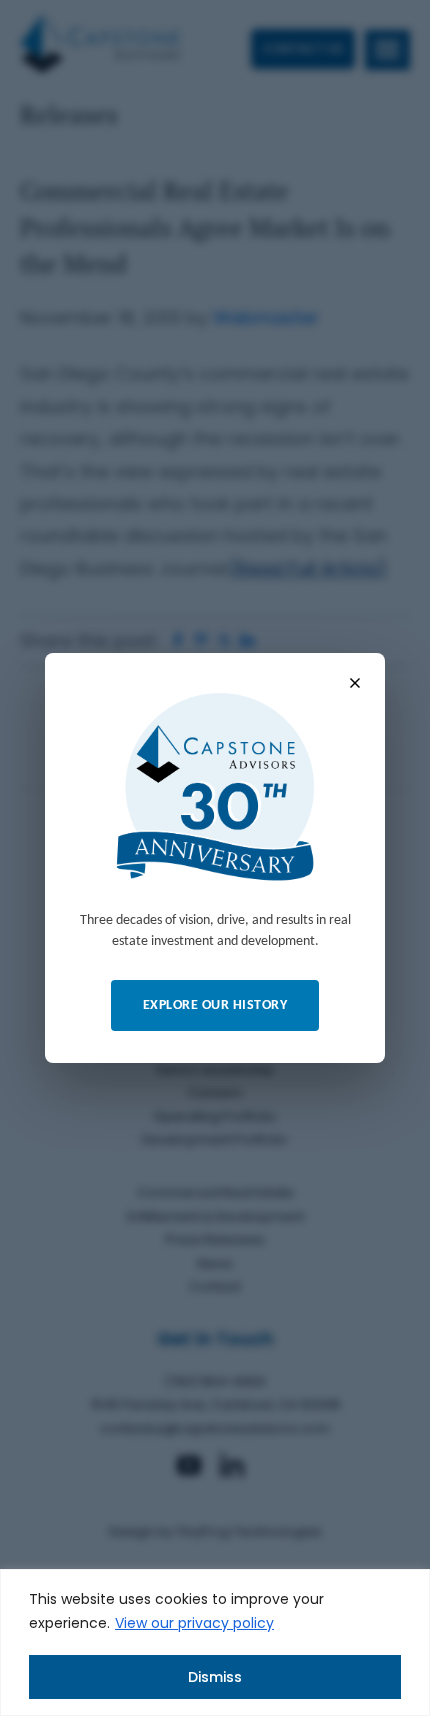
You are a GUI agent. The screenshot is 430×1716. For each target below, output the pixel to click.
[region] (215, 1642)
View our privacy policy (194, 1623)
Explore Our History (215, 1005)
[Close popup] (355, 683)
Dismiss (215, 1677)
